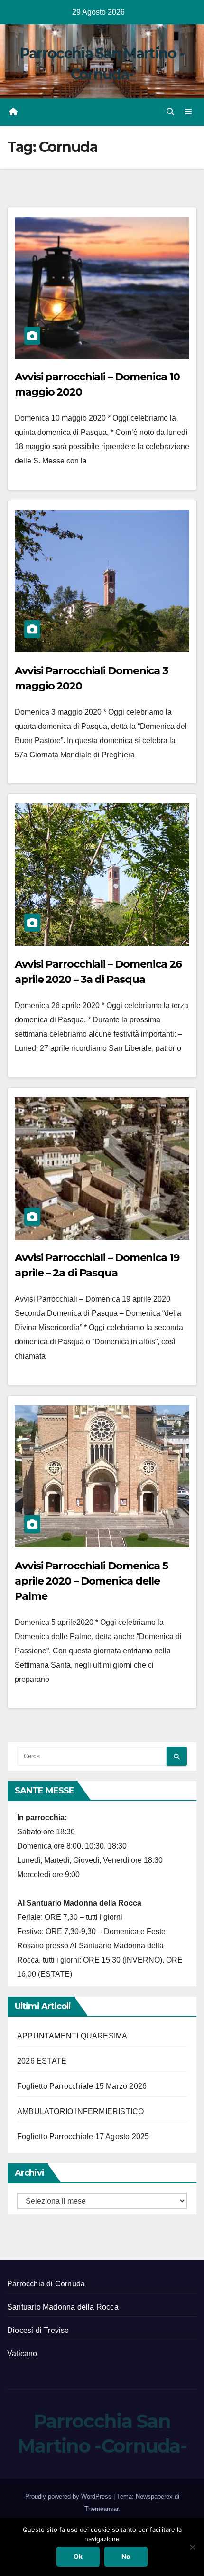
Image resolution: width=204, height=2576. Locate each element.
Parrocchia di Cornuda (46, 2284)
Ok (78, 2556)
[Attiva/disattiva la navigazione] (189, 112)
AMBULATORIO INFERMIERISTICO (80, 2111)
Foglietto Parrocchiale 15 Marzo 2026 (82, 2086)
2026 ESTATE (42, 2061)
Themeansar (101, 2509)
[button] (170, 112)
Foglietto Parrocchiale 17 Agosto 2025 (83, 2137)
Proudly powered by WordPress (69, 2496)
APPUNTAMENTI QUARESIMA (72, 2036)
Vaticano (22, 2354)
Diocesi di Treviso (38, 2330)
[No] (192, 2547)
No (126, 2556)
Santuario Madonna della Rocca (63, 2307)
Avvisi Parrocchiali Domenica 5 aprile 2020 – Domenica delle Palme (91, 1581)
